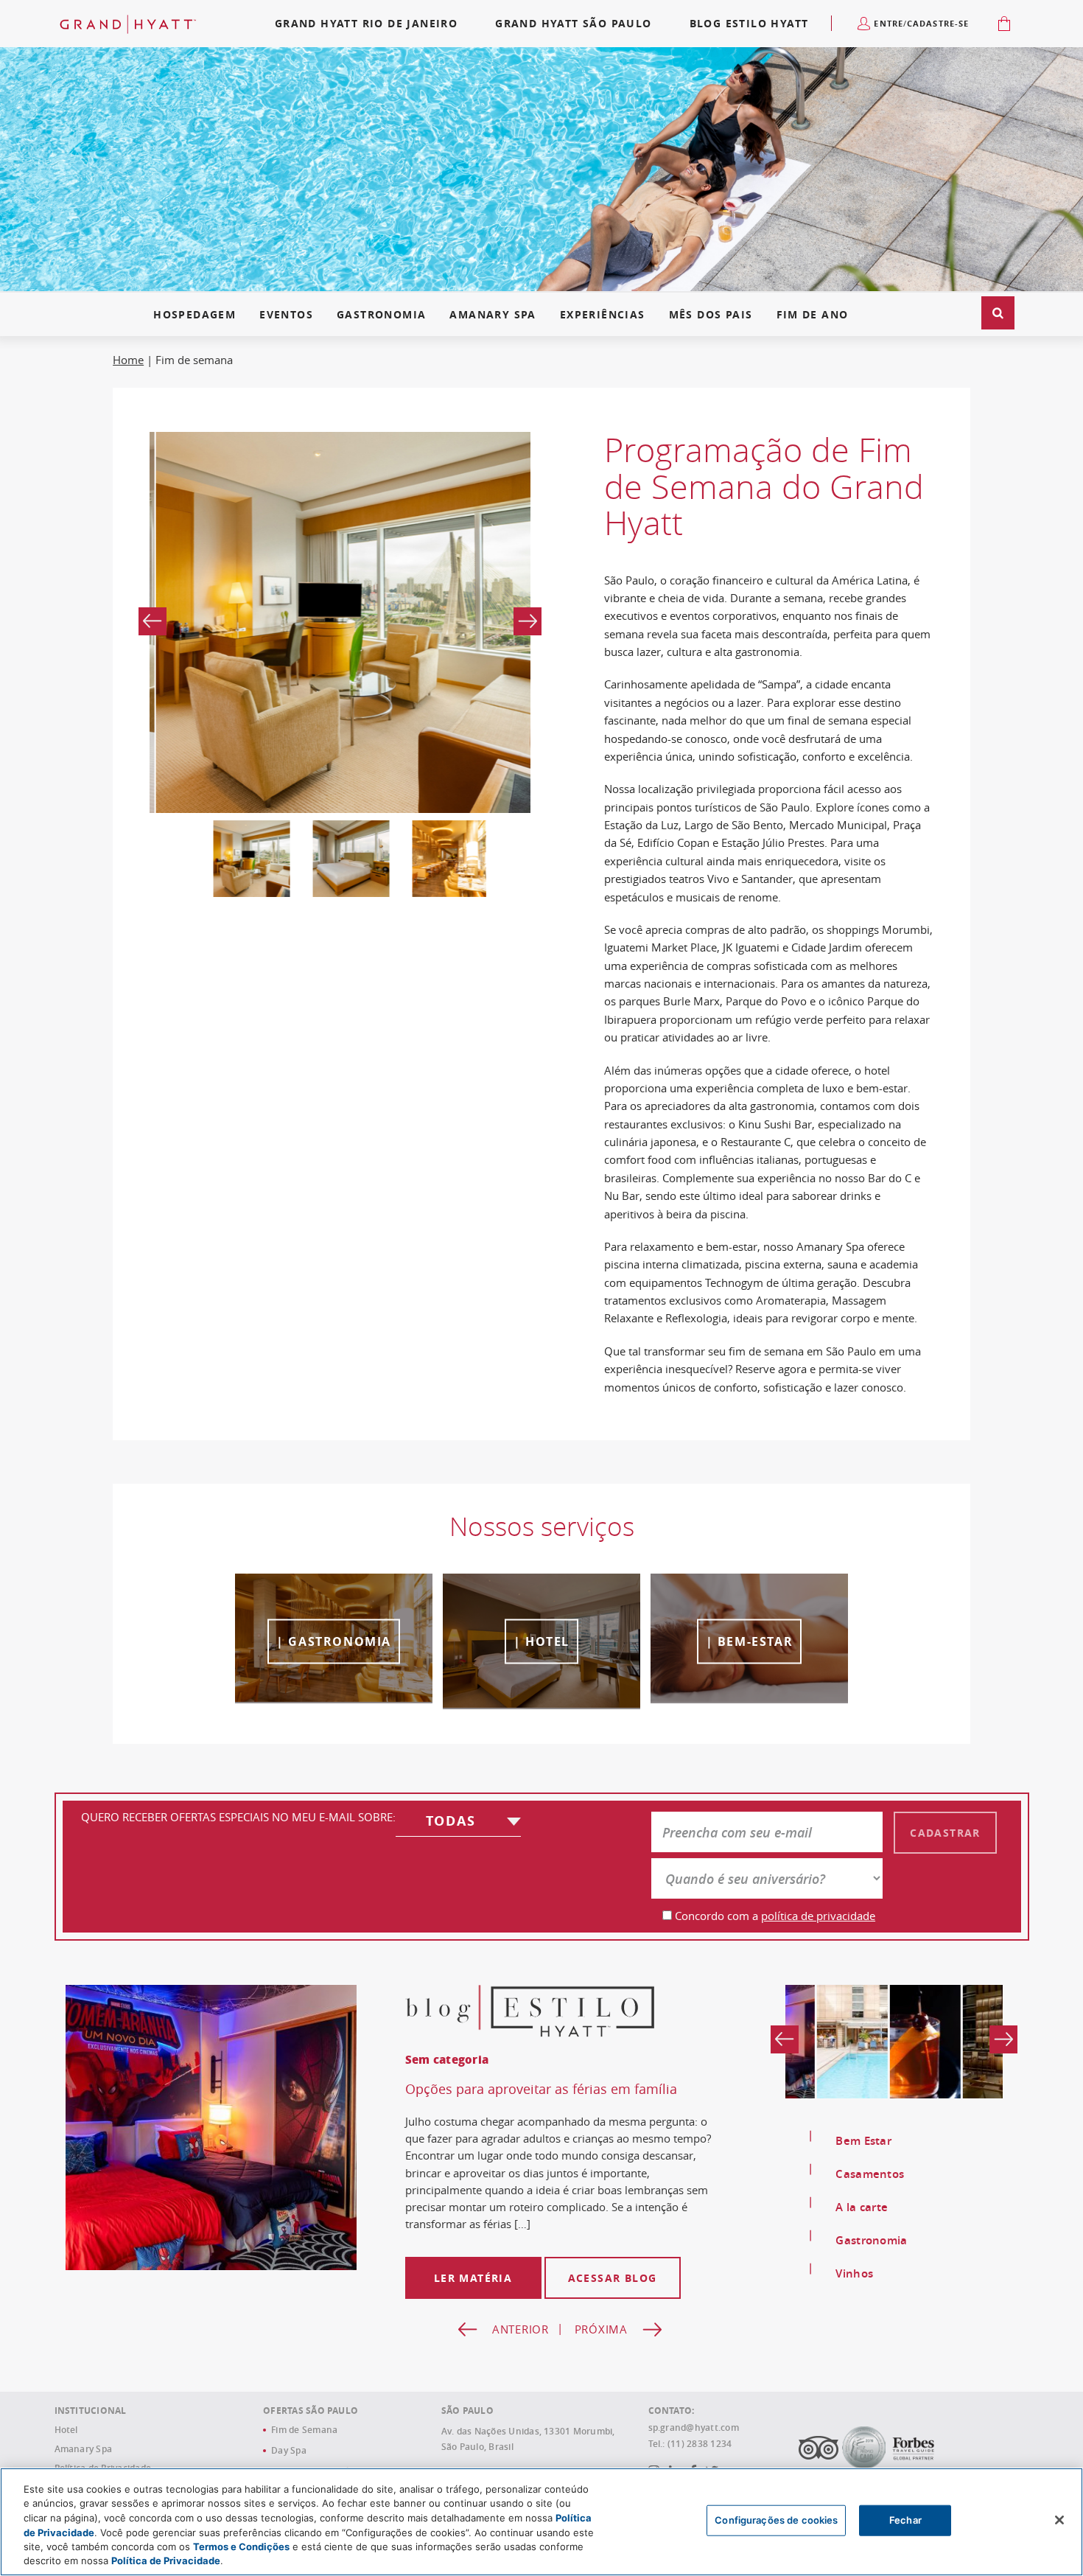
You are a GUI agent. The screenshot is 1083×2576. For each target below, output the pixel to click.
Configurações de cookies (776, 2520)
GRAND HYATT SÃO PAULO (573, 23)
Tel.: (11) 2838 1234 (690, 2465)
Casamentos (870, 2174)
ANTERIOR (521, 2350)
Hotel (66, 2450)
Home (128, 360)
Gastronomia (381, 315)
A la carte (862, 2207)
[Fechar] (1059, 2520)
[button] (998, 313)
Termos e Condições (241, 2547)
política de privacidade (818, 1916)
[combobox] (458, 1824)
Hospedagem (194, 315)
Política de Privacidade (166, 2561)
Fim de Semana (304, 2450)
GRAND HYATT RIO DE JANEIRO (366, 23)
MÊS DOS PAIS (711, 315)
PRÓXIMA (601, 2350)
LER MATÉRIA (473, 2298)
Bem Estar (863, 2141)
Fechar (905, 2520)
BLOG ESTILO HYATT (749, 23)
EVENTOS (286, 315)
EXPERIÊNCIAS (603, 315)
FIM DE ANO (813, 315)
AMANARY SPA (493, 315)
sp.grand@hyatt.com (694, 2448)
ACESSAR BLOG (613, 2298)
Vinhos (854, 2273)
